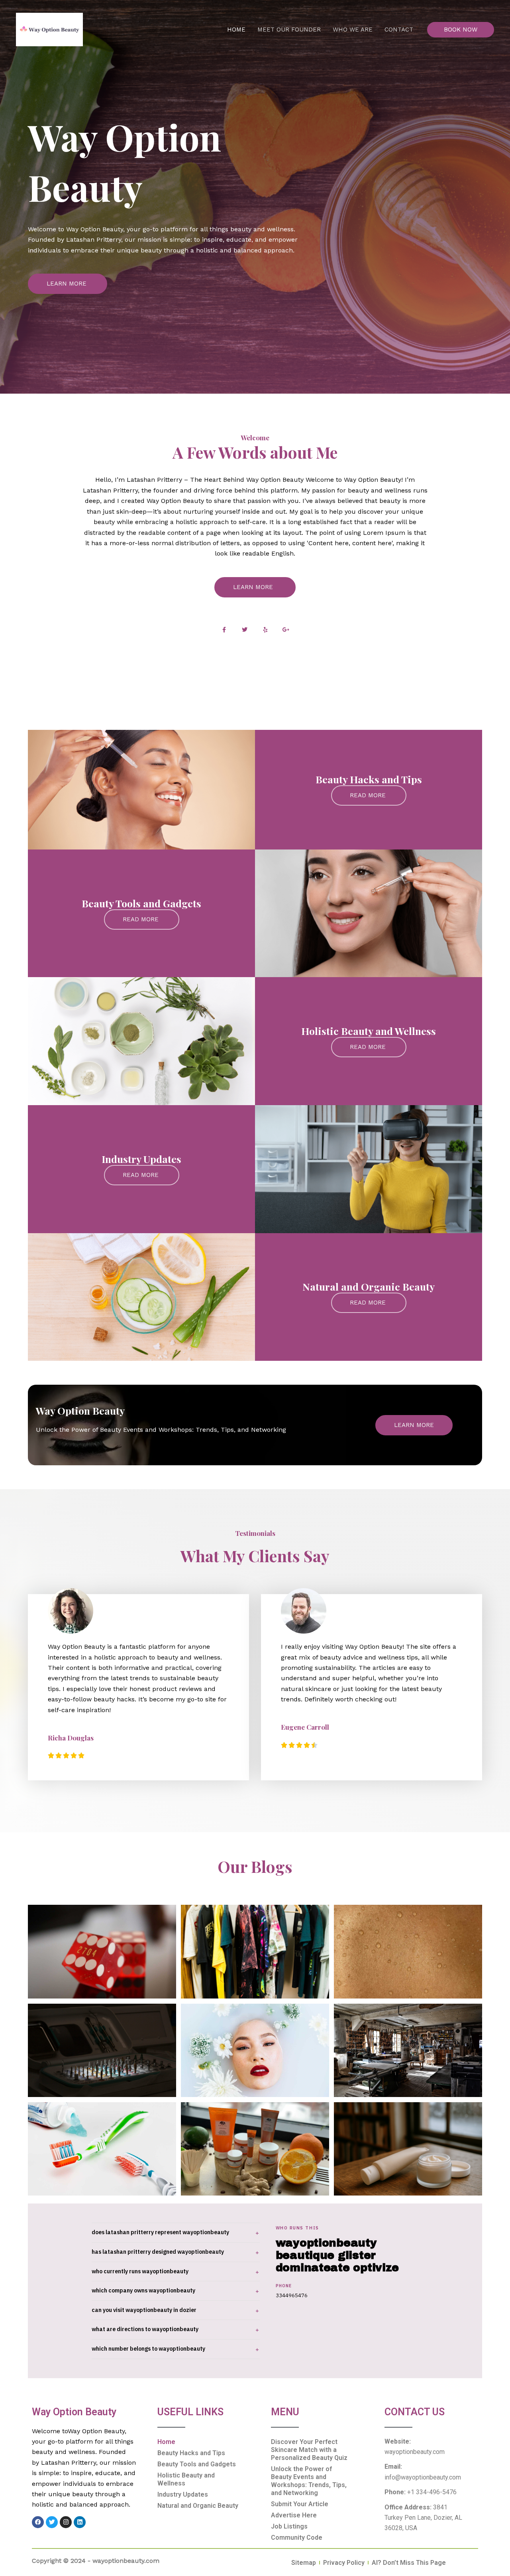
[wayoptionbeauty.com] (49, 29)
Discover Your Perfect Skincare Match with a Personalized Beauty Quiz (309, 2450)
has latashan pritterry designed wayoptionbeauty (158, 2252)
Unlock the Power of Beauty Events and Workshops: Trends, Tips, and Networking (309, 2481)
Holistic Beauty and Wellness (186, 2479)
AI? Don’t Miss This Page (409, 2563)
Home (166, 2442)
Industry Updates (183, 2494)
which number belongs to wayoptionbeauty (148, 2349)
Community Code (297, 2538)
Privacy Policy (344, 2563)
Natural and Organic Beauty (198, 2506)
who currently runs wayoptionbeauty (140, 2271)
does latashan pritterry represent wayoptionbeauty (160, 2232)
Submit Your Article (300, 2504)
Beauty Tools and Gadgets (197, 2464)
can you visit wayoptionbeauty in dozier (144, 2310)
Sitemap (304, 2563)
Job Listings (289, 2526)
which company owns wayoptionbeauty (143, 2290)
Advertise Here (294, 2515)
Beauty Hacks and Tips (191, 2453)
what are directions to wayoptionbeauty (145, 2329)
